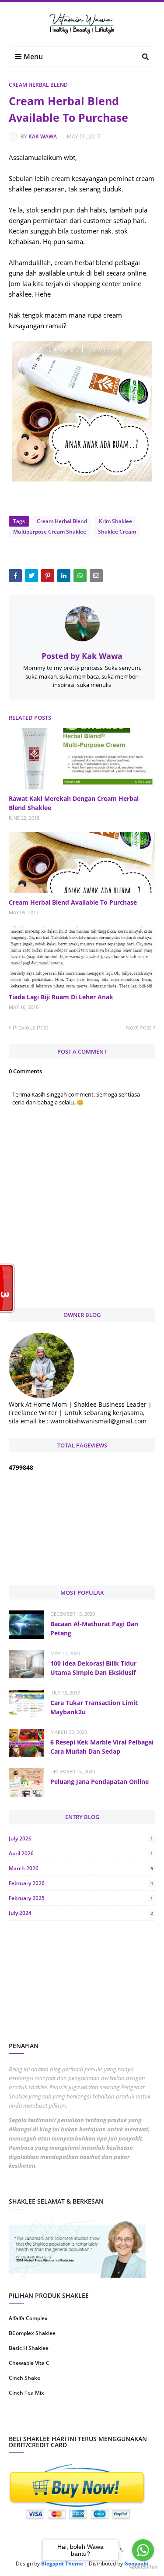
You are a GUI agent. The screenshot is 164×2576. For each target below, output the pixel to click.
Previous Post (31, 1027)
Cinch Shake (24, 2378)
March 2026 (81, 1868)
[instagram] (44, 2421)
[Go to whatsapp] (143, 2550)
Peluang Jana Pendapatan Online (99, 1782)
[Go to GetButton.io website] (143, 2567)
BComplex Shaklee (32, 2333)
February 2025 (81, 1898)
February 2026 (81, 1883)
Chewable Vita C (29, 2363)
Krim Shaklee (115, 521)
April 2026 (81, 1853)
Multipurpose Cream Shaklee (50, 532)
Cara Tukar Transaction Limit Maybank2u (94, 1707)
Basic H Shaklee (29, 2348)
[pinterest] (120, 2421)
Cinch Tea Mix (26, 2393)
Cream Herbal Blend (38, 85)
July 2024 (81, 1913)
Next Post (138, 1027)
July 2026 (81, 1838)
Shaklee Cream (117, 532)
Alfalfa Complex (28, 2318)
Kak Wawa (43, 136)
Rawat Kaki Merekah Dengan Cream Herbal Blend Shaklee (74, 803)
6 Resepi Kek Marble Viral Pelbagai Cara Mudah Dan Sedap (102, 1747)
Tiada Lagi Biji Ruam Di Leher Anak (61, 997)
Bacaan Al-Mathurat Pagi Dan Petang (94, 1628)
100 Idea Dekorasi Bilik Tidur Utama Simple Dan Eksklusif (93, 1668)
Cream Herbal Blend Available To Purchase (73, 902)
